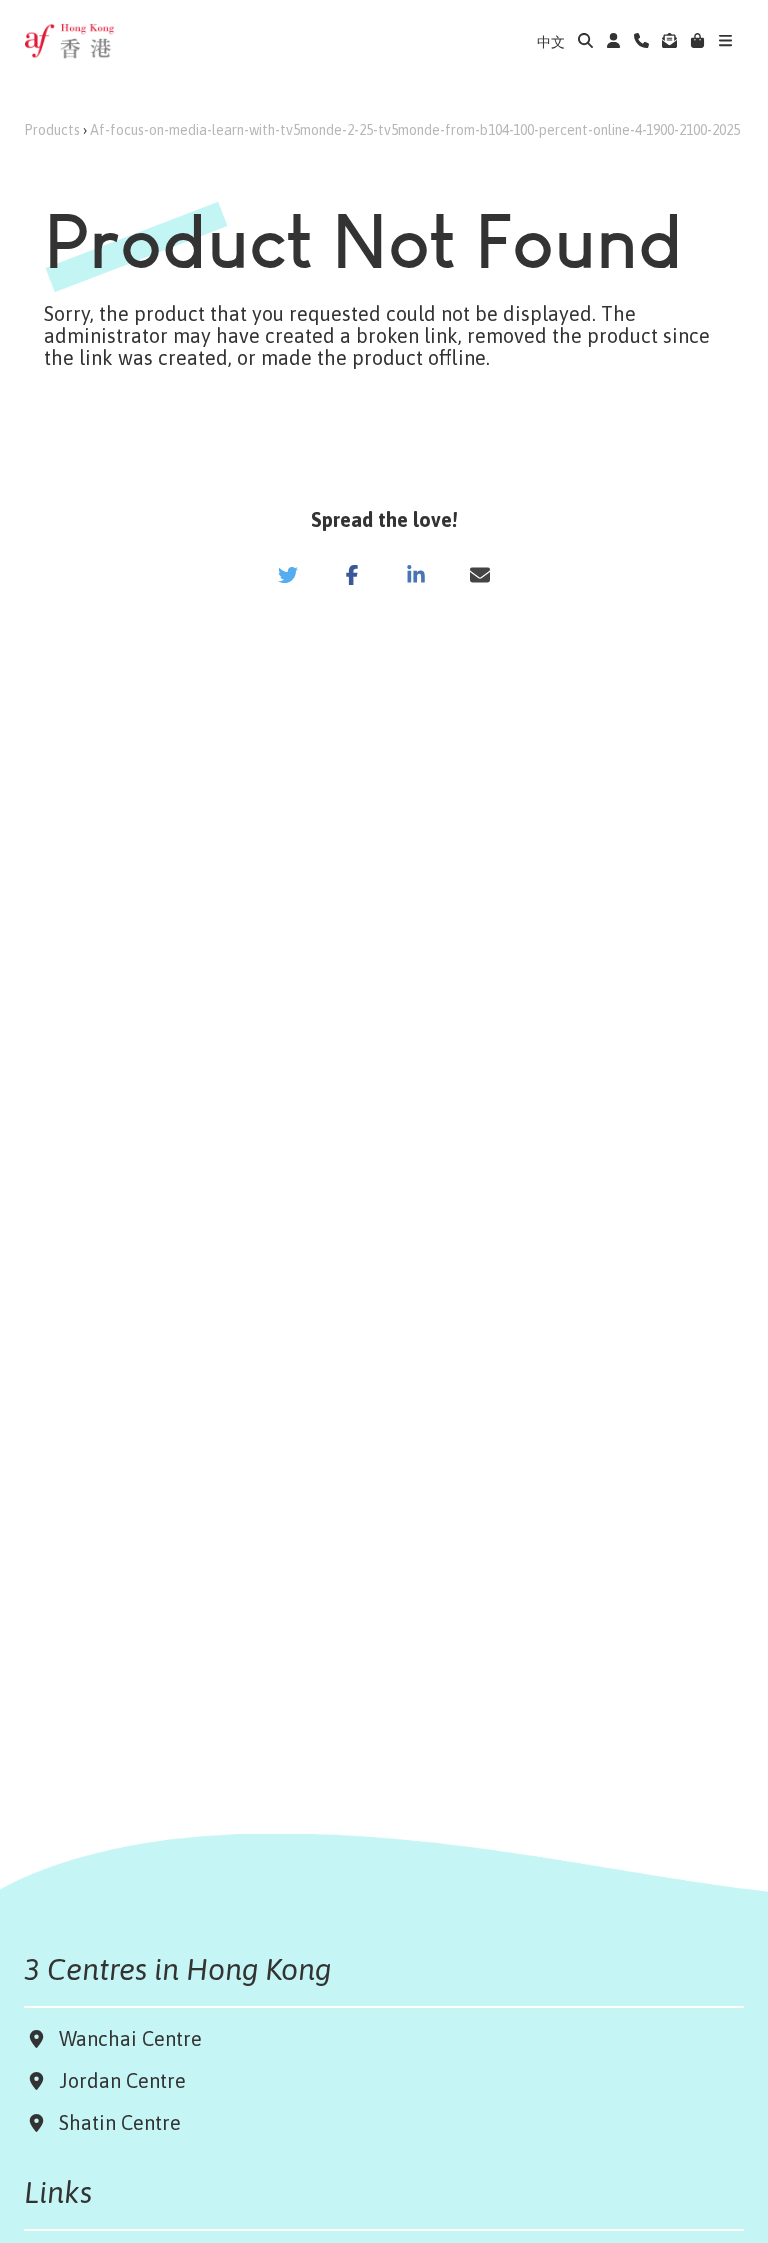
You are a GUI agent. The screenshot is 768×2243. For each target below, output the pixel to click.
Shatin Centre (115, 2122)
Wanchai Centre (133, 2038)
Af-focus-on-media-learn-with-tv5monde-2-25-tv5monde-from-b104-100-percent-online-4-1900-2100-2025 (415, 130)
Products (52, 130)
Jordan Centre (117, 2080)
